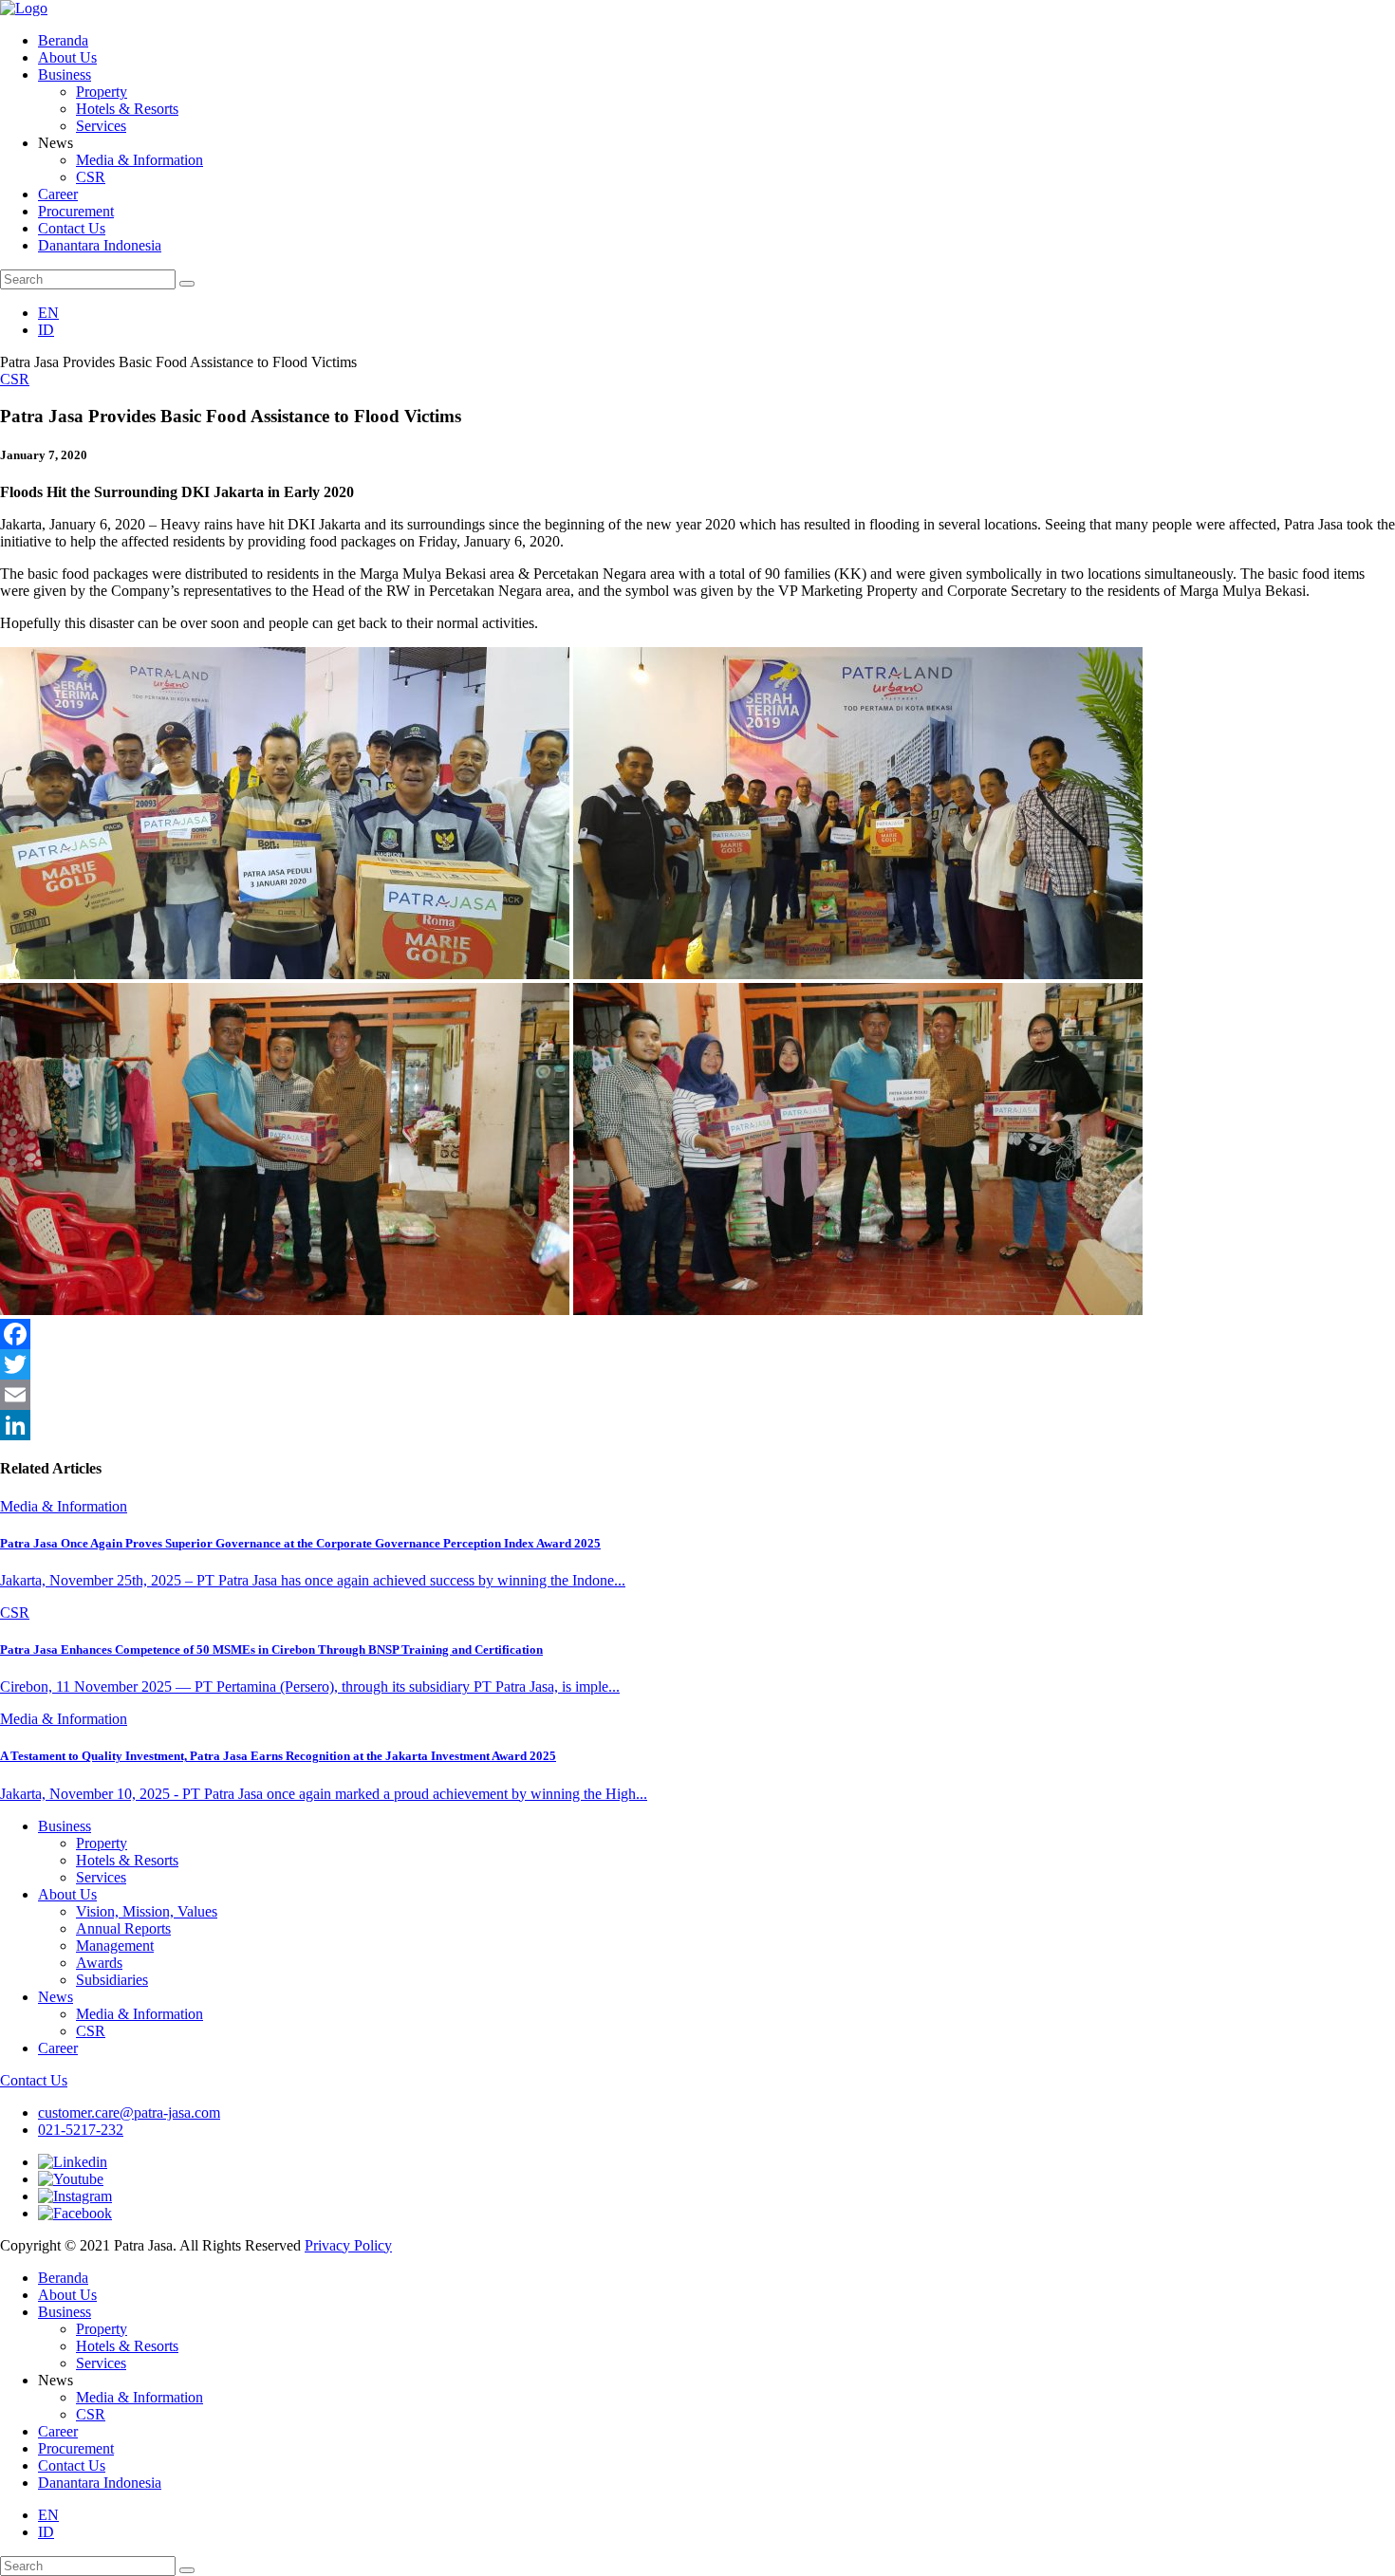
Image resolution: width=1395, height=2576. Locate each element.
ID (46, 330)
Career (58, 194)
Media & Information (139, 160)
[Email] (697, 1395)
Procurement (76, 211)
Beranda (63, 40)
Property (102, 92)
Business (65, 74)
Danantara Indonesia (100, 245)
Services (101, 126)
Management (115, 1946)
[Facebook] (697, 1334)
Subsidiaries (112, 1980)
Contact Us (72, 228)
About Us (67, 57)
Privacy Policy (348, 2245)
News (56, 1997)
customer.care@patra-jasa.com (129, 2113)
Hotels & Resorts (127, 109)
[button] (187, 284)
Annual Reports (123, 1928)
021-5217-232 (81, 2130)
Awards (99, 1963)
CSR (91, 177)
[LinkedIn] (697, 1425)
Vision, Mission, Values (147, 1911)
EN (48, 313)
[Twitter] (697, 1364)
